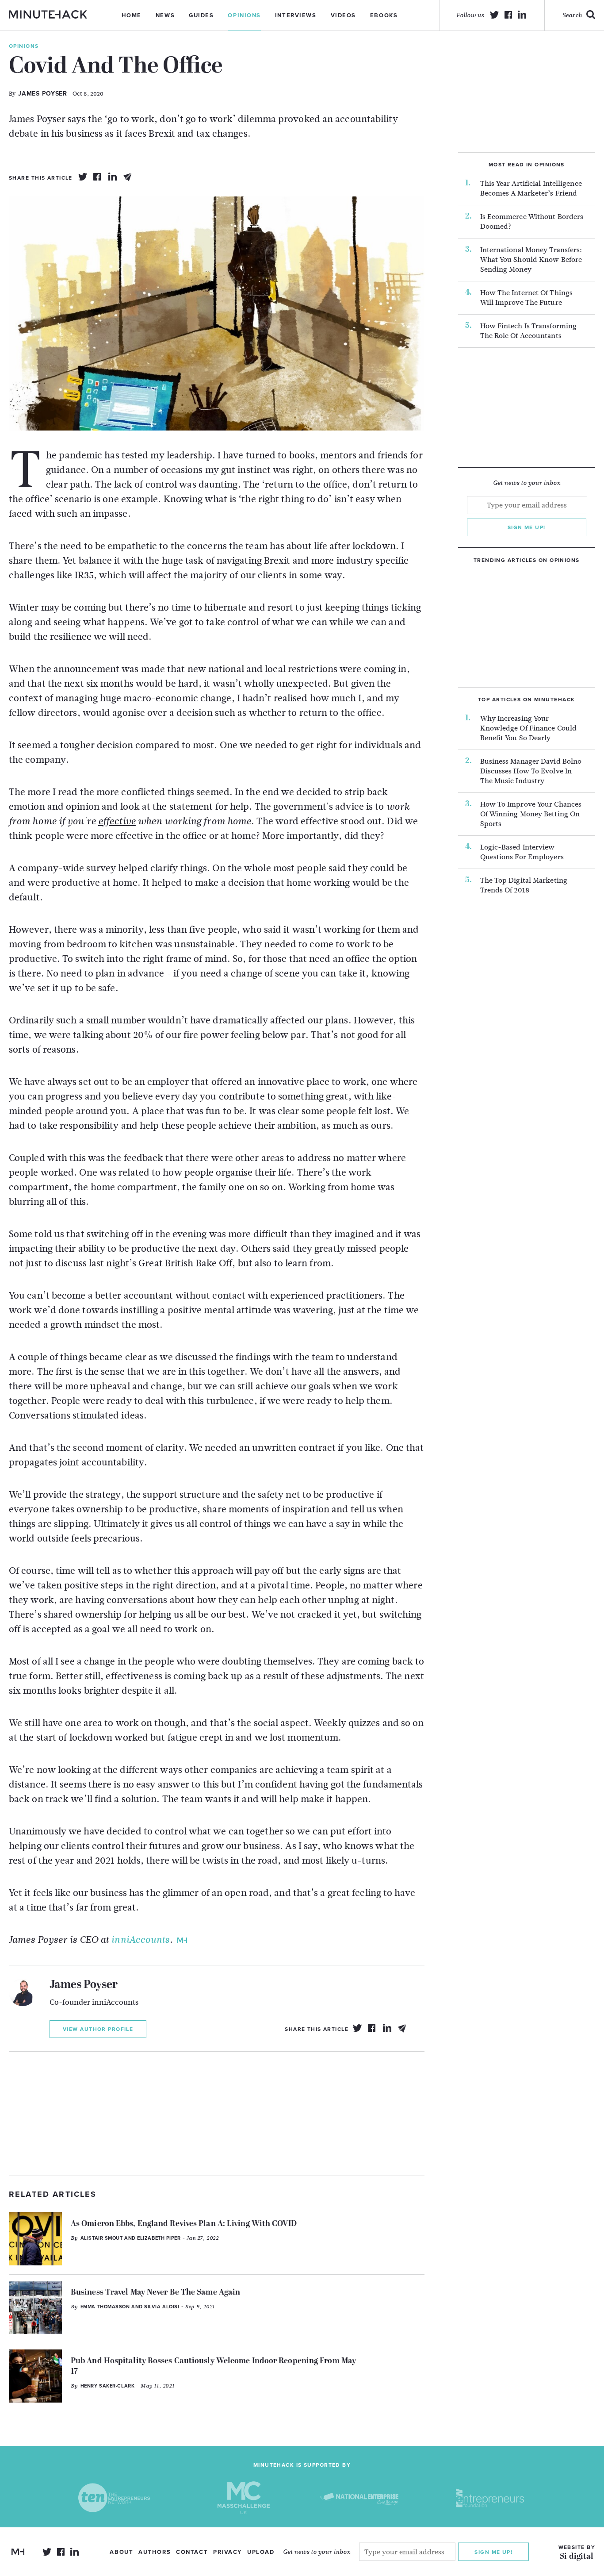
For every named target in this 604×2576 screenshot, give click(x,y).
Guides (201, 15)
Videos (343, 15)
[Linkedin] (113, 177)
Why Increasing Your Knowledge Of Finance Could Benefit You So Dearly (529, 728)
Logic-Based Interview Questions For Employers (522, 852)
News (165, 15)
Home (132, 15)
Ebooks (384, 15)
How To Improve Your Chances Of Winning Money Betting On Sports (531, 814)
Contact (192, 2552)
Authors (155, 2552)
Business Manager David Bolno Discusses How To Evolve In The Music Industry (531, 771)
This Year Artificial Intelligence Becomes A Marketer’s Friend (531, 188)
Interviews (296, 15)
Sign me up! (527, 527)
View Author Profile (98, 2029)
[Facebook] (98, 177)
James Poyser (84, 1985)
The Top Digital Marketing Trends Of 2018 (524, 885)
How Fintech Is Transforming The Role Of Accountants (529, 331)
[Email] (128, 177)
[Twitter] (83, 177)
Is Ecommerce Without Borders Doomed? (532, 222)
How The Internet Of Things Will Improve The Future (527, 298)
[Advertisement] (217, 2114)
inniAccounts (140, 1940)
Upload (261, 2552)
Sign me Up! (493, 2552)
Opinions (244, 15)
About (121, 2552)
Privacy (227, 2552)
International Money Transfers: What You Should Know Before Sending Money (531, 260)
